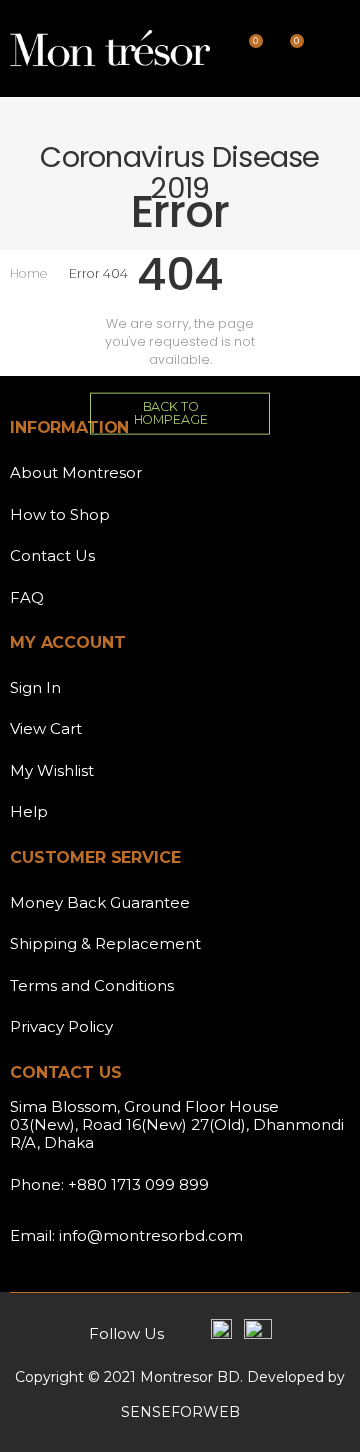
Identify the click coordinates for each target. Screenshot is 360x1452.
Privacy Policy (61, 1026)
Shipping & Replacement (105, 943)
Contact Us (52, 555)
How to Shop (60, 514)
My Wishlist (52, 770)
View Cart (46, 728)
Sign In (35, 687)
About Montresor (76, 472)
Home (28, 273)
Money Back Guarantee (100, 902)
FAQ (27, 597)
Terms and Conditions (92, 985)
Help (29, 811)
